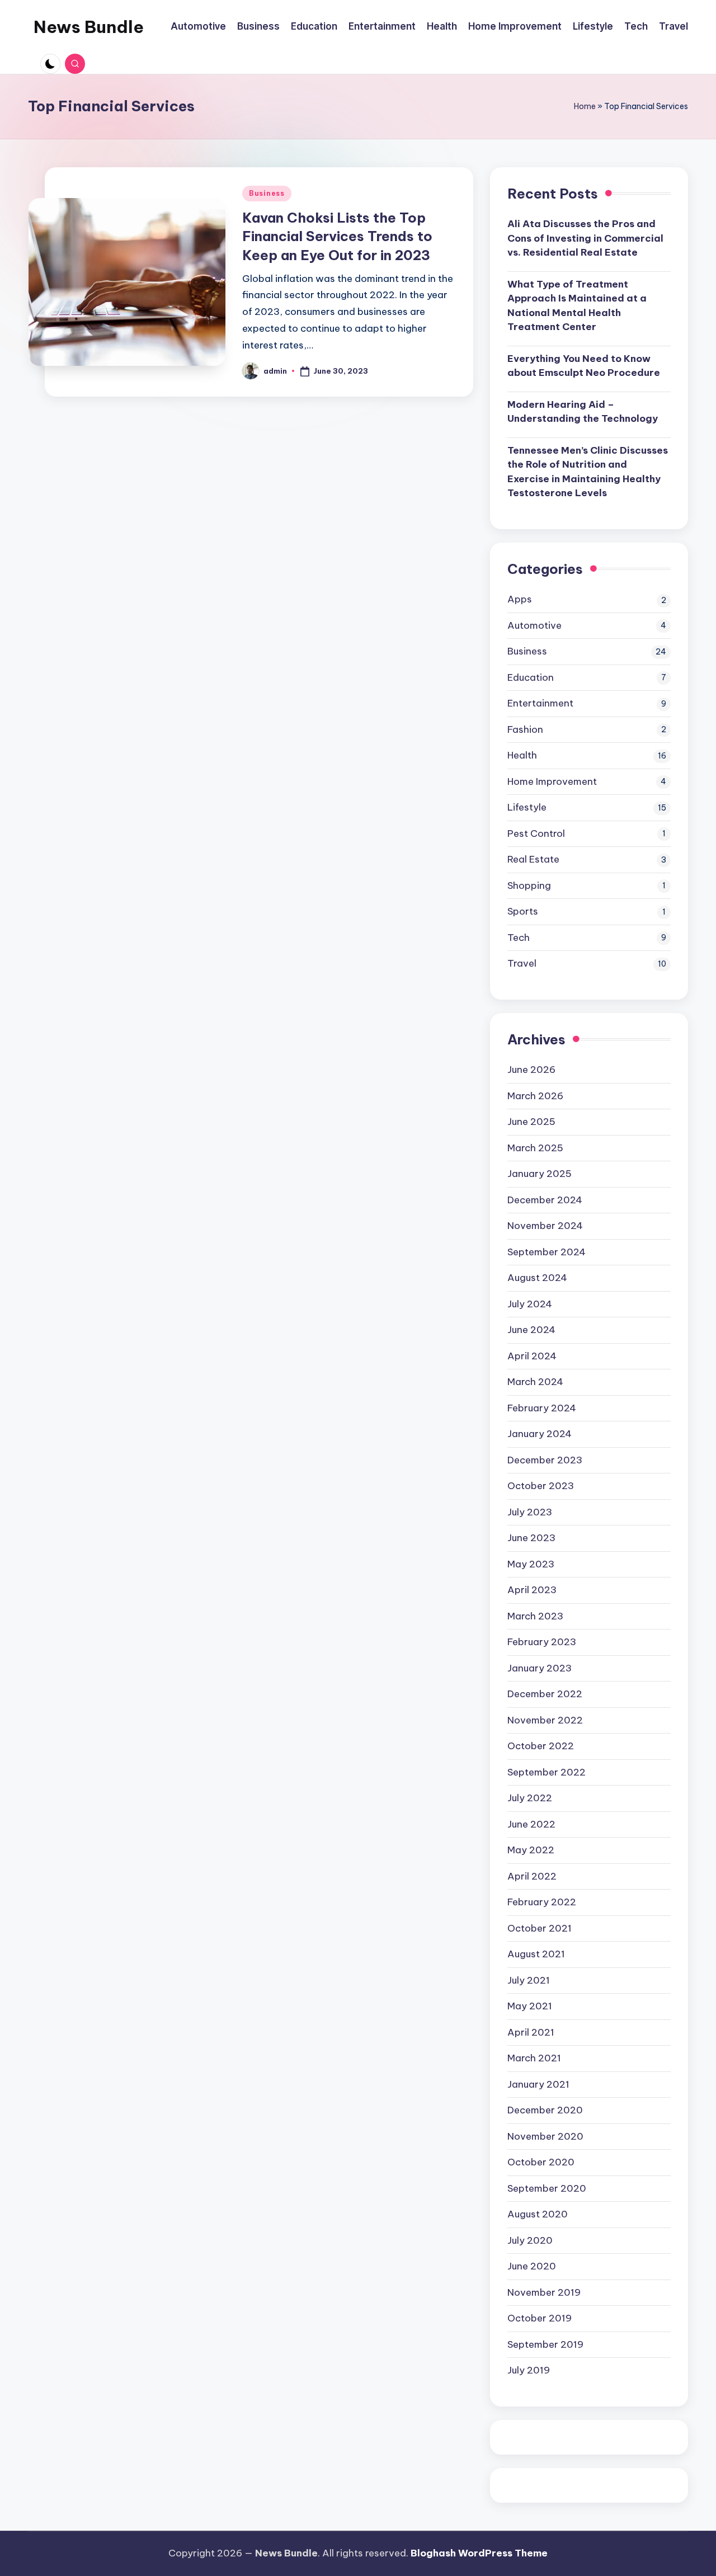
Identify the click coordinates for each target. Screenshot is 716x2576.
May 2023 (531, 1564)
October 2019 (540, 2318)
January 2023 (540, 1668)
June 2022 (531, 1824)
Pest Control (536, 833)
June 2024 (531, 1330)
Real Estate (533, 859)
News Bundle (89, 27)
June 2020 (532, 2266)
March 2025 (535, 1148)
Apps (520, 599)
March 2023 (535, 1616)
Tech (519, 938)
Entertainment (540, 703)
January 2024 (540, 1434)
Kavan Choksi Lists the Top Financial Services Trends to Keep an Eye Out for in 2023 (337, 236)
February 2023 (542, 1642)
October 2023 (541, 1486)
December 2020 (545, 2110)
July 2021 (529, 1980)
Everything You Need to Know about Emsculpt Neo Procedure (584, 366)
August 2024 (537, 1278)
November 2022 (545, 1720)
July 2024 (530, 1304)
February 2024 (542, 1408)
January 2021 (538, 2084)
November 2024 (545, 1226)
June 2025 (531, 1122)
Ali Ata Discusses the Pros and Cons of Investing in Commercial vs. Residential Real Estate (585, 238)
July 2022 (530, 1798)
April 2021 (531, 2032)
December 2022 (545, 1694)
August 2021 (536, 1954)
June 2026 (531, 1070)
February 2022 (542, 1902)
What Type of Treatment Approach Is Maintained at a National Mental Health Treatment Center (577, 306)
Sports (523, 911)
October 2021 (540, 1928)
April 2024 (532, 1356)
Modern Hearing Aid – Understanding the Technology (583, 412)
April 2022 (532, 1876)
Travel (522, 963)
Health (522, 755)
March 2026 (535, 1096)
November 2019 (544, 2292)
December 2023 (545, 1460)
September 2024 (547, 1252)
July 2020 (530, 2240)
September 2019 (545, 2344)
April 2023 (532, 1590)
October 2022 (541, 1746)
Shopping (529, 886)
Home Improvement (552, 781)
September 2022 (547, 1772)
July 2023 (530, 1512)
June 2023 (531, 1538)
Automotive (534, 625)
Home (585, 106)
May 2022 (531, 1850)
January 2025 (540, 1174)
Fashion (525, 729)
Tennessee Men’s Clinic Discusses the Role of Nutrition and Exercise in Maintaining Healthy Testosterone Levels (588, 472)
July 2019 (529, 2370)
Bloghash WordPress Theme (479, 2553)
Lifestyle (527, 807)
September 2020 (547, 2188)
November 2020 (545, 2136)
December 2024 (545, 1200)
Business (267, 193)
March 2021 (534, 2058)
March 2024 (535, 1382)
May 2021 (530, 2006)
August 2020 (538, 2214)
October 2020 (541, 2162)
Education (531, 677)
